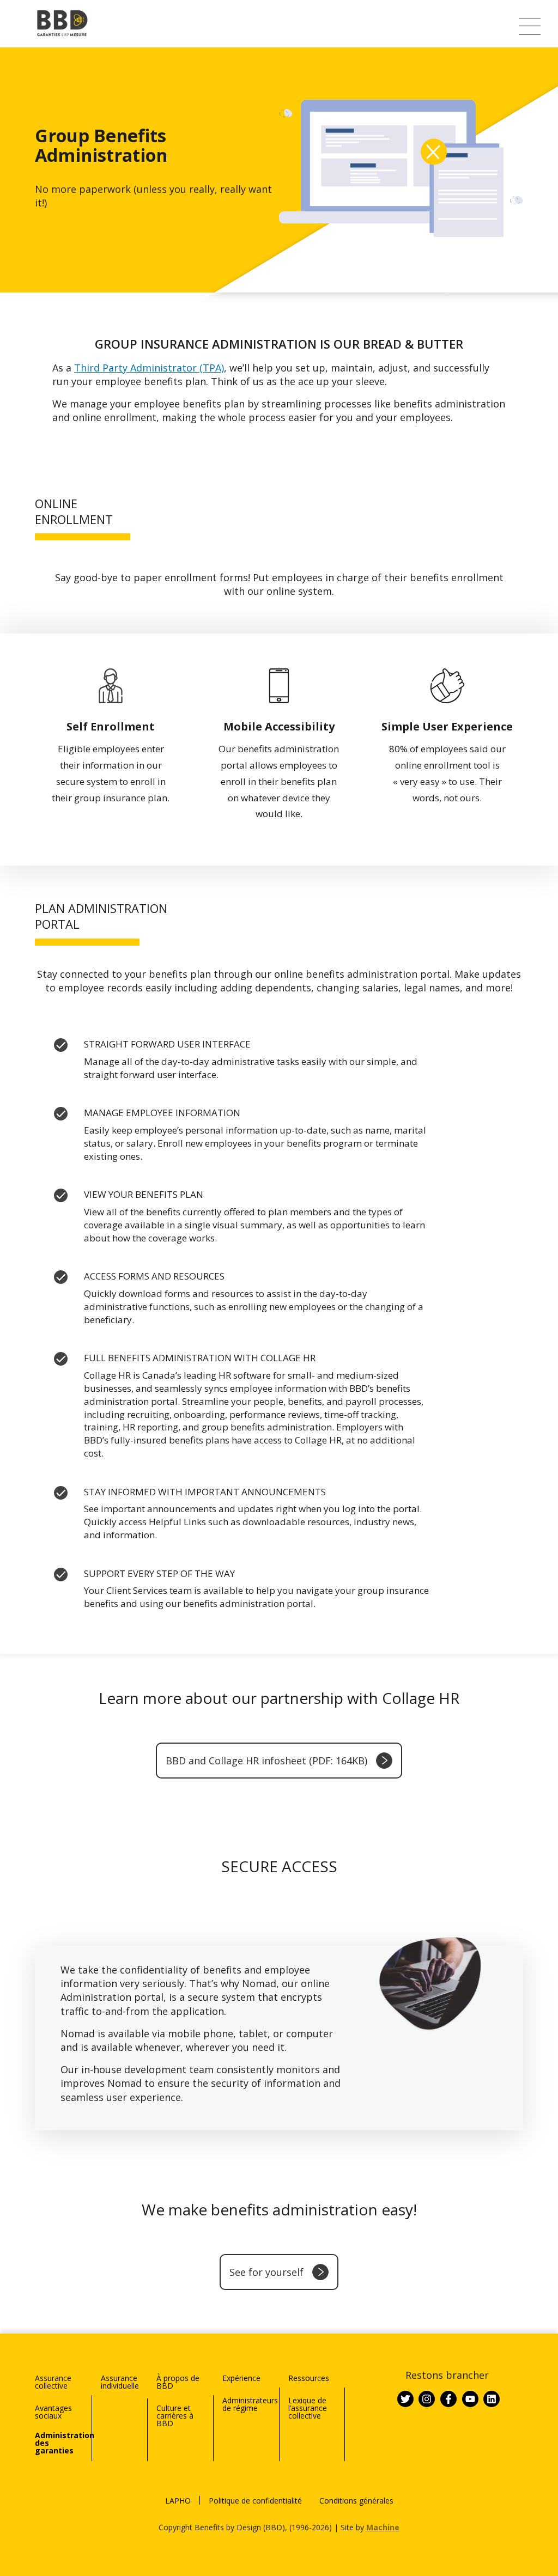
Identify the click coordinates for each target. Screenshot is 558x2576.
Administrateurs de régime (250, 2404)
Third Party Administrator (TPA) (149, 368)
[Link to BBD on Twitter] (405, 2399)
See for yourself (266, 2272)
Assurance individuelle (120, 2382)
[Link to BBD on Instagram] (427, 2399)
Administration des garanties (63, 2443)
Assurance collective (53, 2382)
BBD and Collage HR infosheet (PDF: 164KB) (266, 1761)
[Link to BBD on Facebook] (448, 2399)
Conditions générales (356, 2501)
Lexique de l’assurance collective (308, 2408)
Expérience (241, 2378)
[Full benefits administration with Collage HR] (299, 1410)
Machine (383, 2527)
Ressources (309, 2378)
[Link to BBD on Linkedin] (492, 2399)
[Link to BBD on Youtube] (470, 2399)
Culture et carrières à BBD (175, 2416)
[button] (530, 26)
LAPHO (178, 2501)
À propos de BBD (178, 2382)
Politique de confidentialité (255, 2501)
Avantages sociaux (53, 2412)
